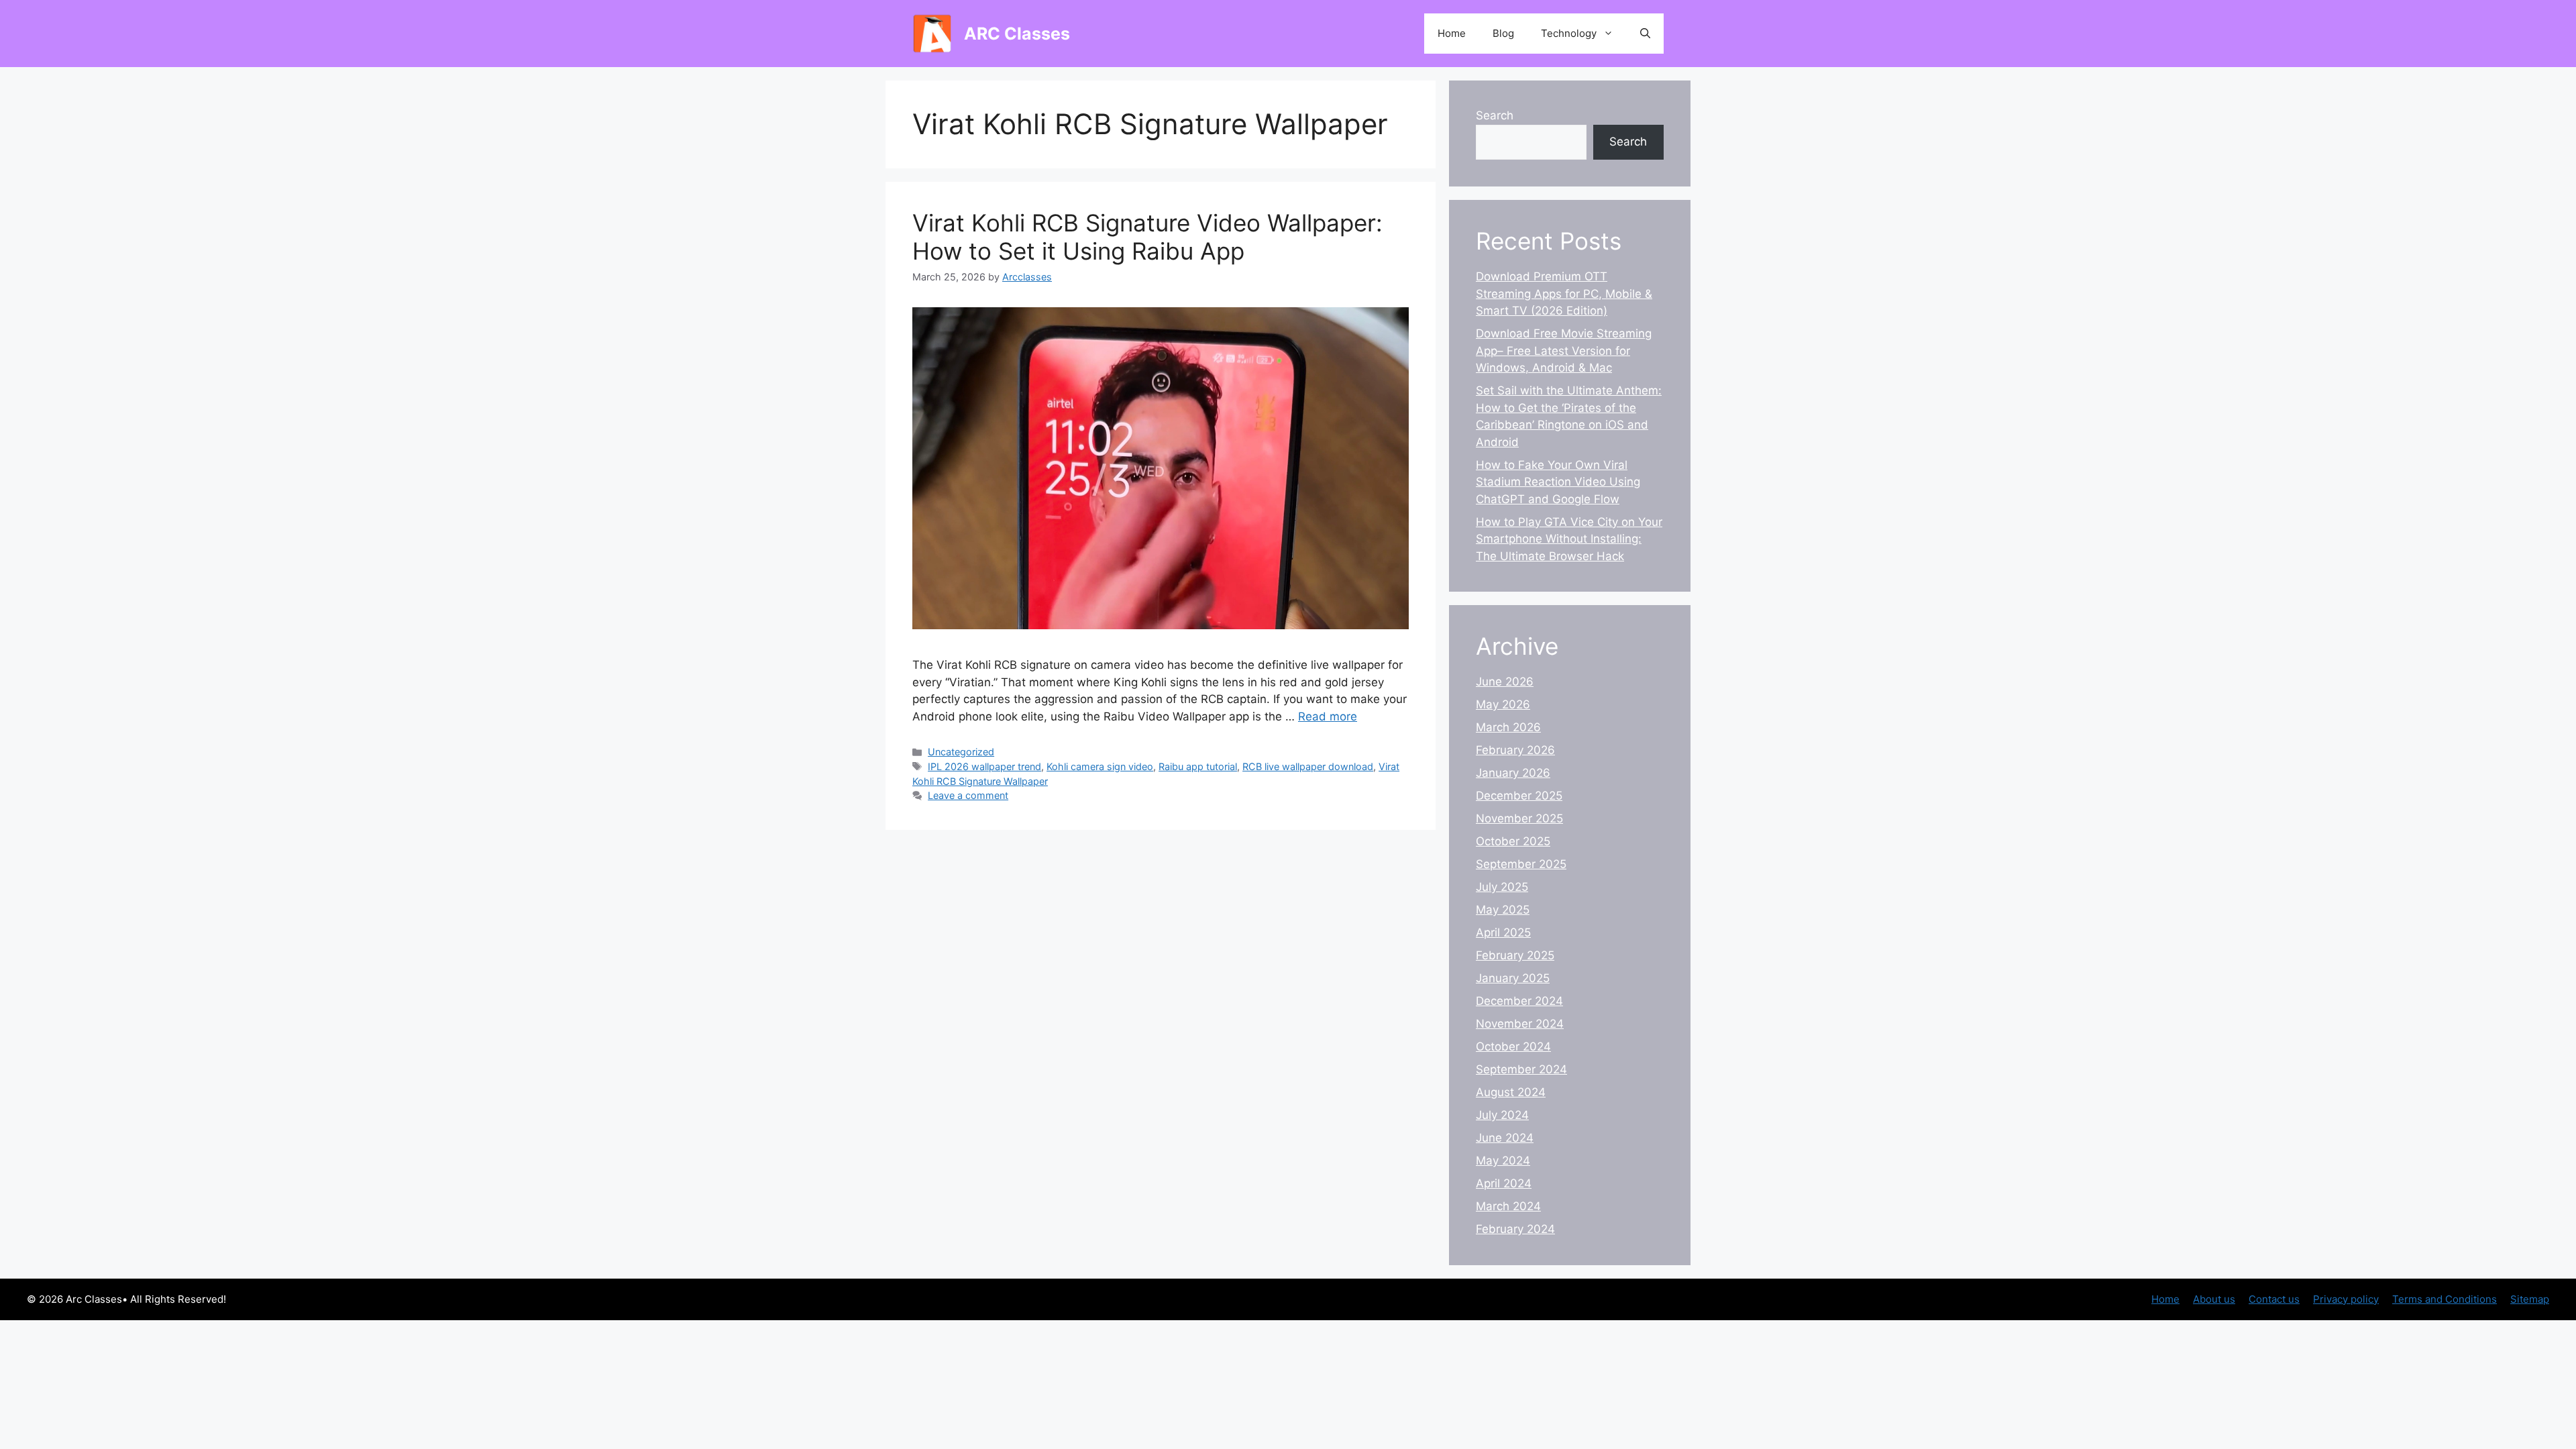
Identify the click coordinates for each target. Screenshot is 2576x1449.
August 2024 (1511, 1092)
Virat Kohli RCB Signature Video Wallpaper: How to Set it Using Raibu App (1147, 237)
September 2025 (1521, 864)
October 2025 (1513, 841)
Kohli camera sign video (1100, 766)
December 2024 (1519, 1001)
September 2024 (1521, 1069)
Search (1495, 115)
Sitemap (2530, 1299)
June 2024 (1505, 1138)
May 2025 (1503, 910)
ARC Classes (1017, 34)
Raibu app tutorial (1198, 766)
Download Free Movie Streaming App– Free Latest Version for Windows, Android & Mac (1564, 351)
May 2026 (1503, 704)
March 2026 (1508, 727)
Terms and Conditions (2445, 1299)
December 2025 (1519, 796)
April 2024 (1504, 1183)
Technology (1569, 33)
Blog (1503, 33)
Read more (1328, 716)
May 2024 (1503, 1161)
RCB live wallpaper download (1308, 766)
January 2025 (1513, 978)
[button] (1645, 34)
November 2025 (1519, 818)
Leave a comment (968, 795)
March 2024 (1508, 1206)
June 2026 (1505, 682)
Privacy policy (2346, 1299)
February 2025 (1515, 955)
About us (2214, 1299)
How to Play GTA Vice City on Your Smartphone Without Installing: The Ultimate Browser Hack (1569, 539)
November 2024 (1520, 1024)
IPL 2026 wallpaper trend (984, 766)
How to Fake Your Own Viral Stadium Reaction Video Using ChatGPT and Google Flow (1558, 482)
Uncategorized (961, 752)
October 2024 (1513, 1046)
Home (1452, 33)
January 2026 (1513, 773)
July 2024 (1502, 1115)
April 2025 (1503, 932)
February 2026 (1515, 750)
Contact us (2274, 1299)
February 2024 (1515, 1229)
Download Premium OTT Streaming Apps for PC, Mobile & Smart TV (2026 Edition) (1564, 293)
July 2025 (1502, 887)
